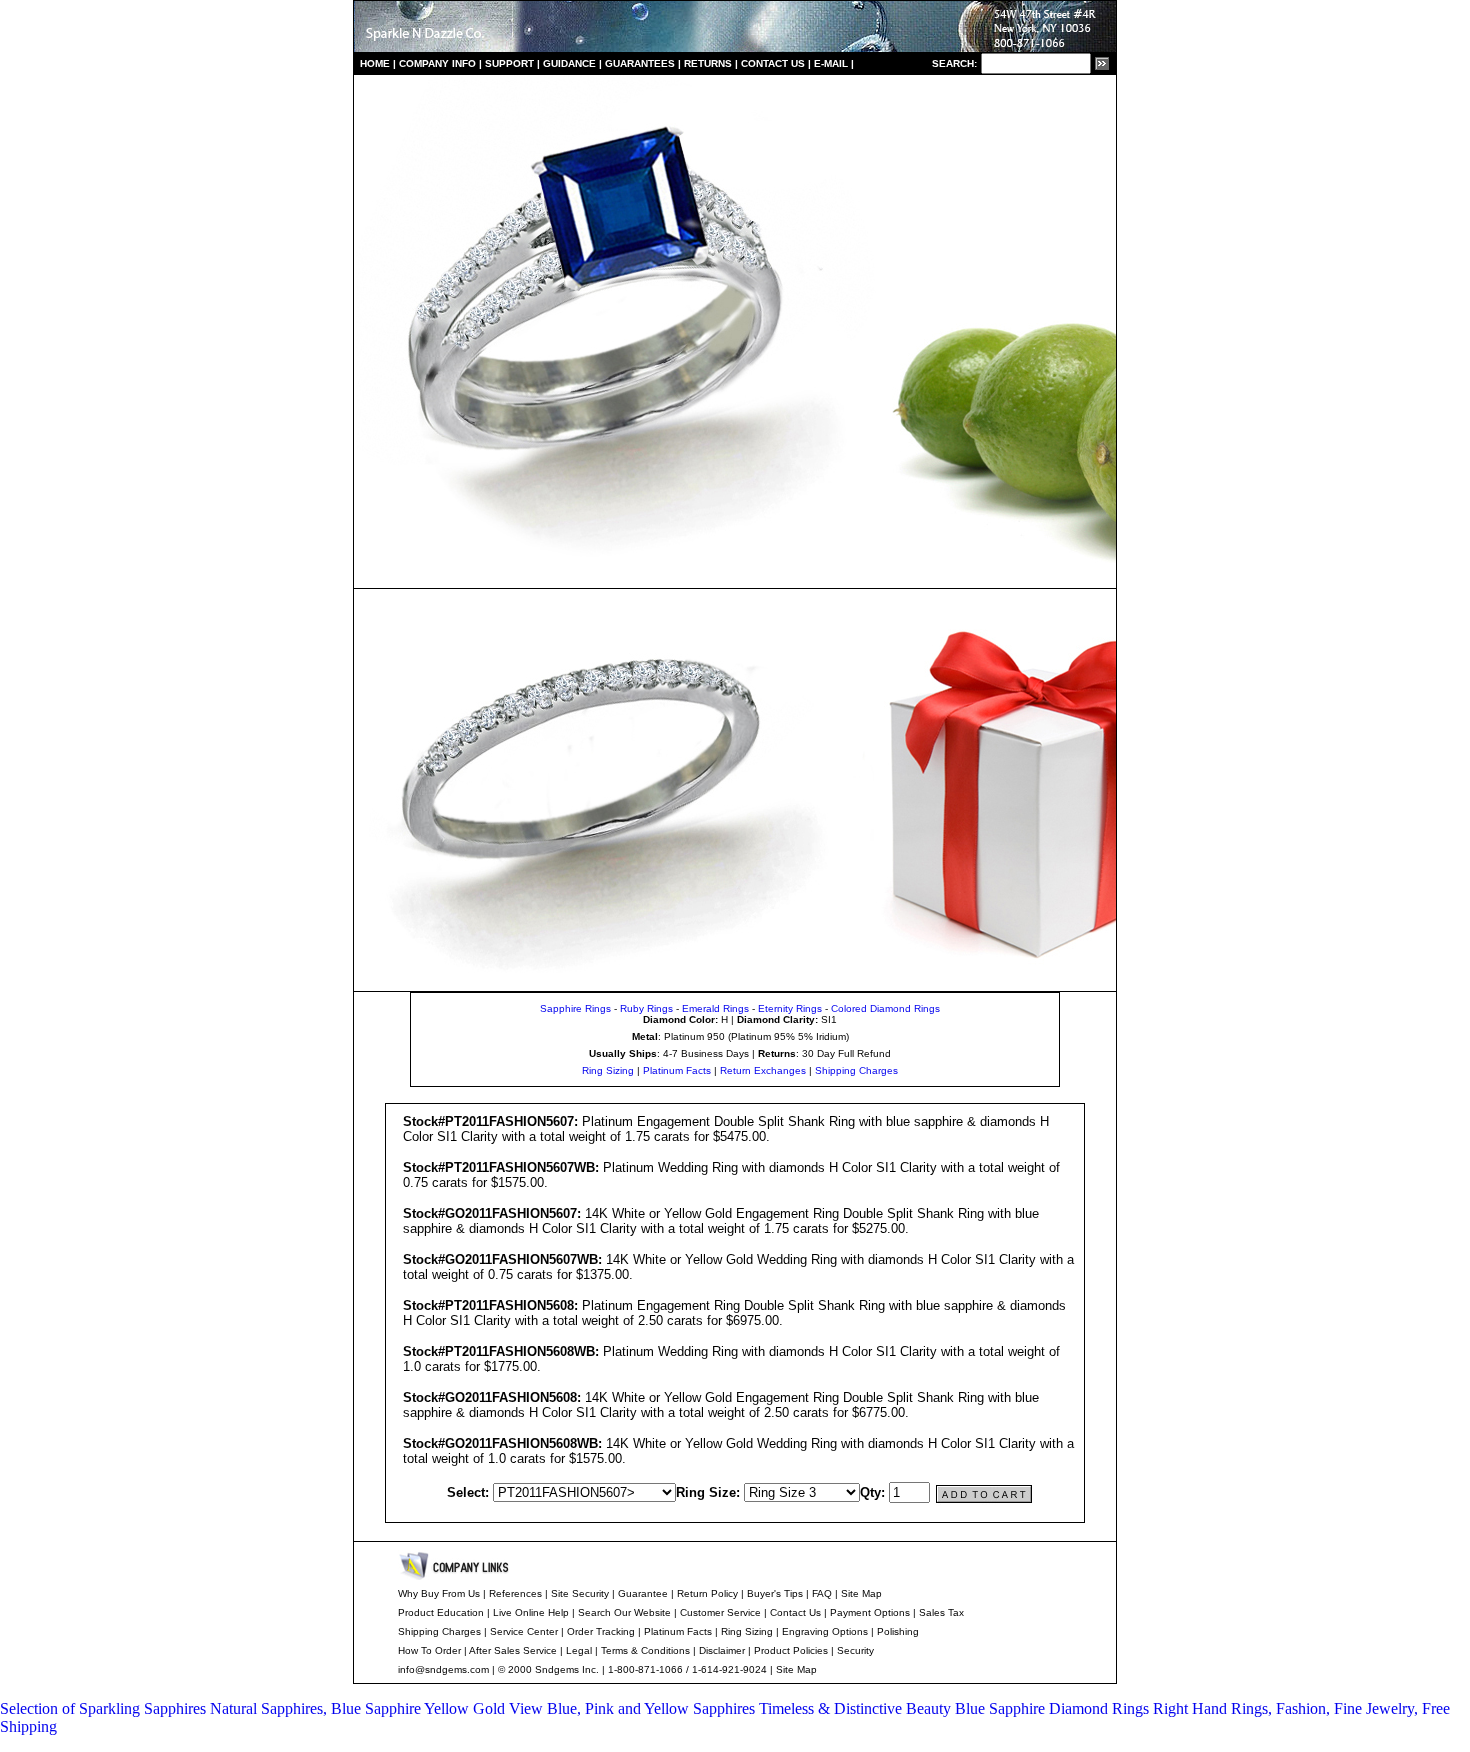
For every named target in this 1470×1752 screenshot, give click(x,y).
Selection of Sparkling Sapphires (105, 1708)
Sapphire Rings (575, 1008)
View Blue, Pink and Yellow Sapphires (634, 1708)
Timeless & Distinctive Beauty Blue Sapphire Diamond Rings (956, 1708)
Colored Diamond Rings (885, 1008)
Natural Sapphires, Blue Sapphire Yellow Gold (359, 1708)
